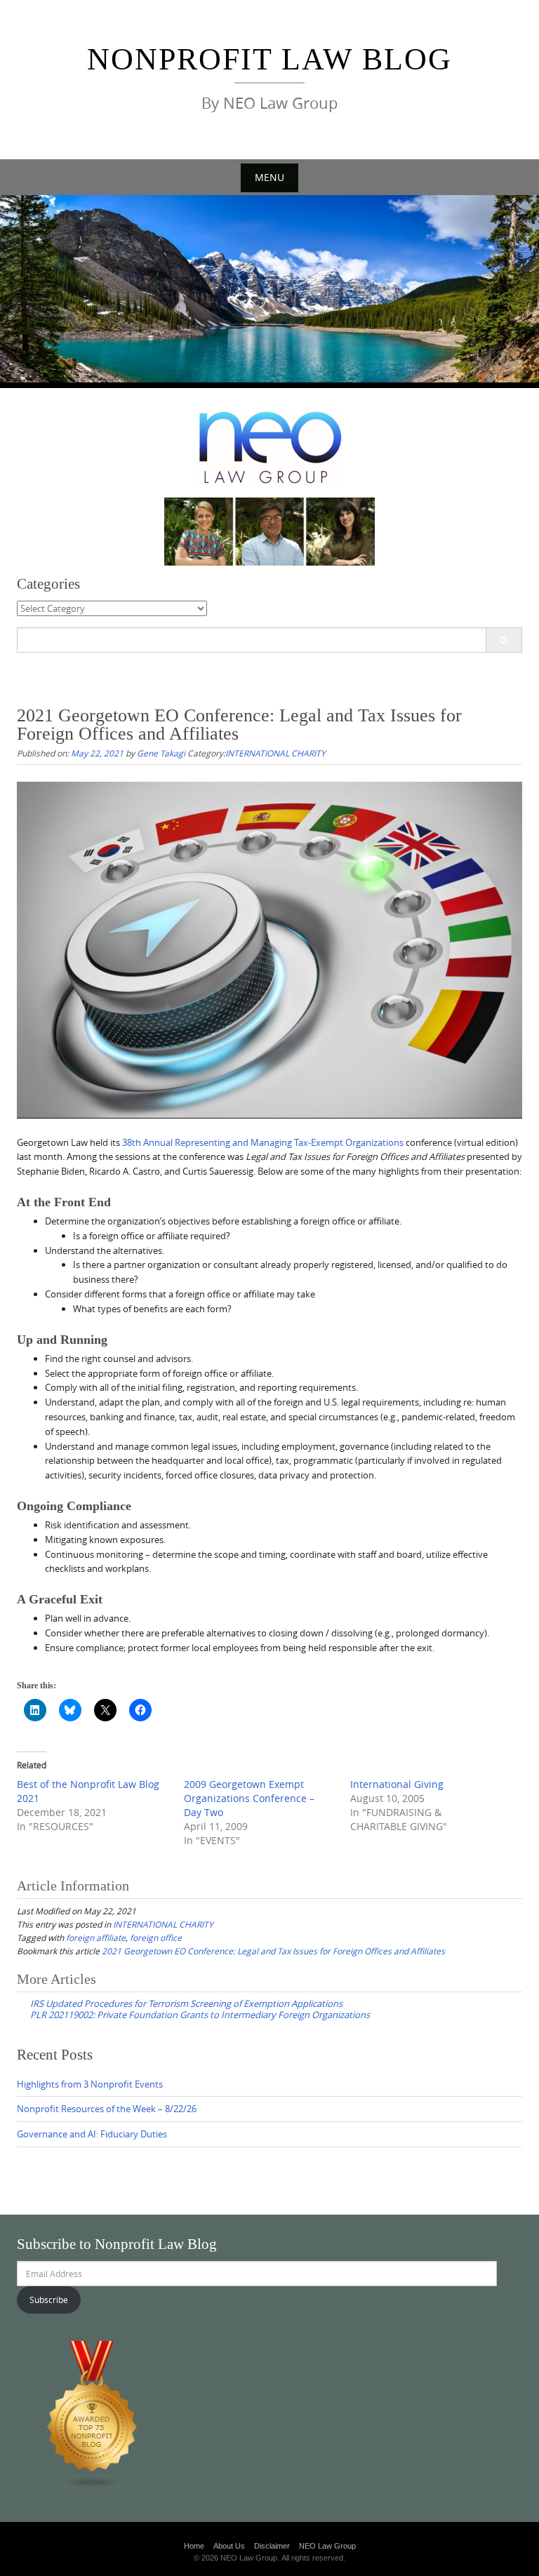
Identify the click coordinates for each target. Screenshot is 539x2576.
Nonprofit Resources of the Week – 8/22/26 (107, 2109)
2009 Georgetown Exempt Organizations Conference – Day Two (249, 1798)
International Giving (397, 1784)
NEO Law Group (327, 2546)
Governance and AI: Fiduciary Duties (92, 2134)
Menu (269, 177)
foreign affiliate (96, 1937)
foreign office (156, 1937)
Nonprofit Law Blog (269, 59)
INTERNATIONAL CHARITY (275, 753)
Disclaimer (272, 2546)
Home (194, 2546)
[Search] (504, 640)
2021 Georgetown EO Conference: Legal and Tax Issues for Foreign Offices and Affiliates (273, 1951)
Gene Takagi (161, 753)
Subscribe (49, 2300)
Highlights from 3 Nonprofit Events (90, 2084)
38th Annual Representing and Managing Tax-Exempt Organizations (263, 1142)
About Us (229, 2546)
